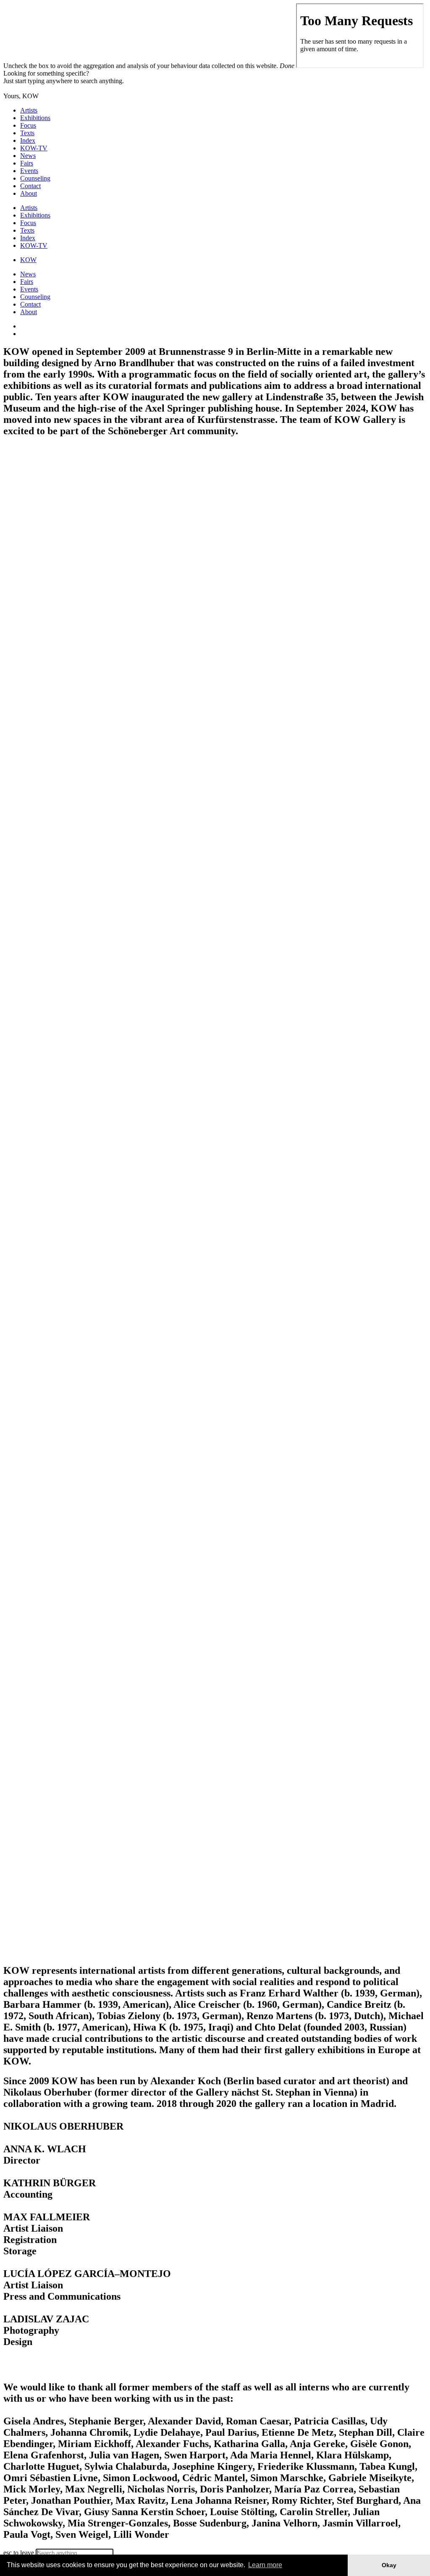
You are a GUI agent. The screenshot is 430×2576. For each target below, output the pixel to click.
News (28, 156)
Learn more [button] (265, 2565)
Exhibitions (35, 118)
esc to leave (19, 2553)
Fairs (27, 163)
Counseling (35, 178)
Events (29, 171)
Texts (27, 133)
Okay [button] (389, 2565)
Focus (28, 125)
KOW (28, 260)
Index (28, 140)
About (29, 193)
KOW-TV (34, 148)
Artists (29, 110)
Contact (30, 186)
